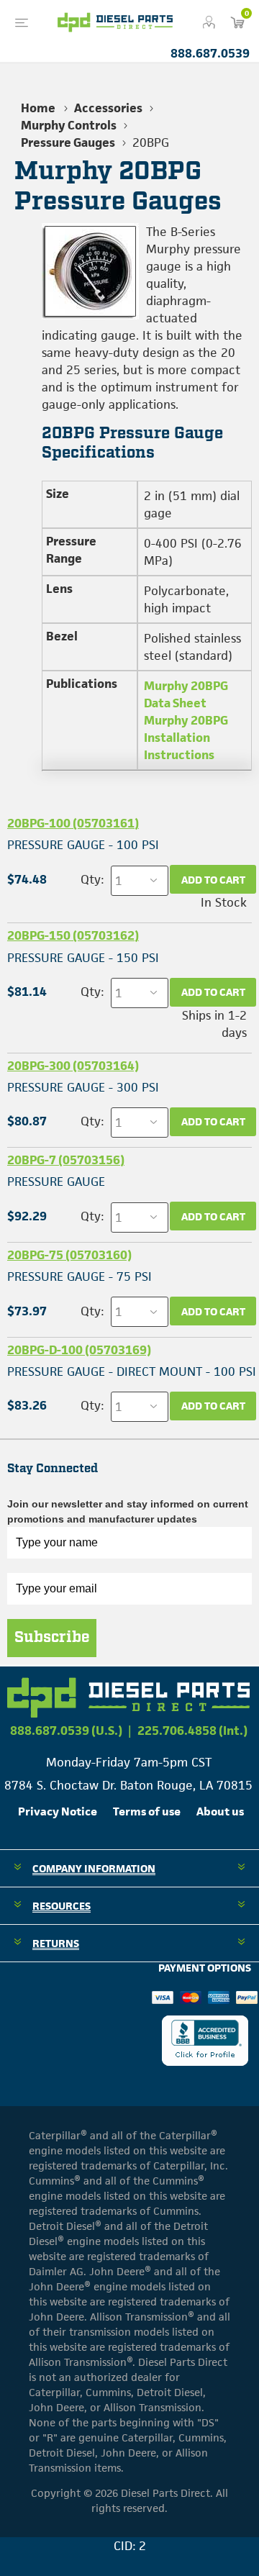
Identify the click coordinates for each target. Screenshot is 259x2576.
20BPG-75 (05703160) (69, 1255)
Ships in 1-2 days (214, 1024)
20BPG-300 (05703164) (73, 1066)
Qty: (92, 879)
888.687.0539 (210, 53)
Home (38, 108)
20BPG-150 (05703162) (73, 935)
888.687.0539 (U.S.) (66, 1731)
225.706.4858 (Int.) (192, 1731)
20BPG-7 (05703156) (66, 1160)
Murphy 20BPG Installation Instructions (186, 738)
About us (220, 1811)
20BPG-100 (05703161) (73, 823)
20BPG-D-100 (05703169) (79, 1350)
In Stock (224, 902)
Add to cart (213, 880)
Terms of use (147, 1811)
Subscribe (52, 1638)
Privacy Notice (58, 1811)
